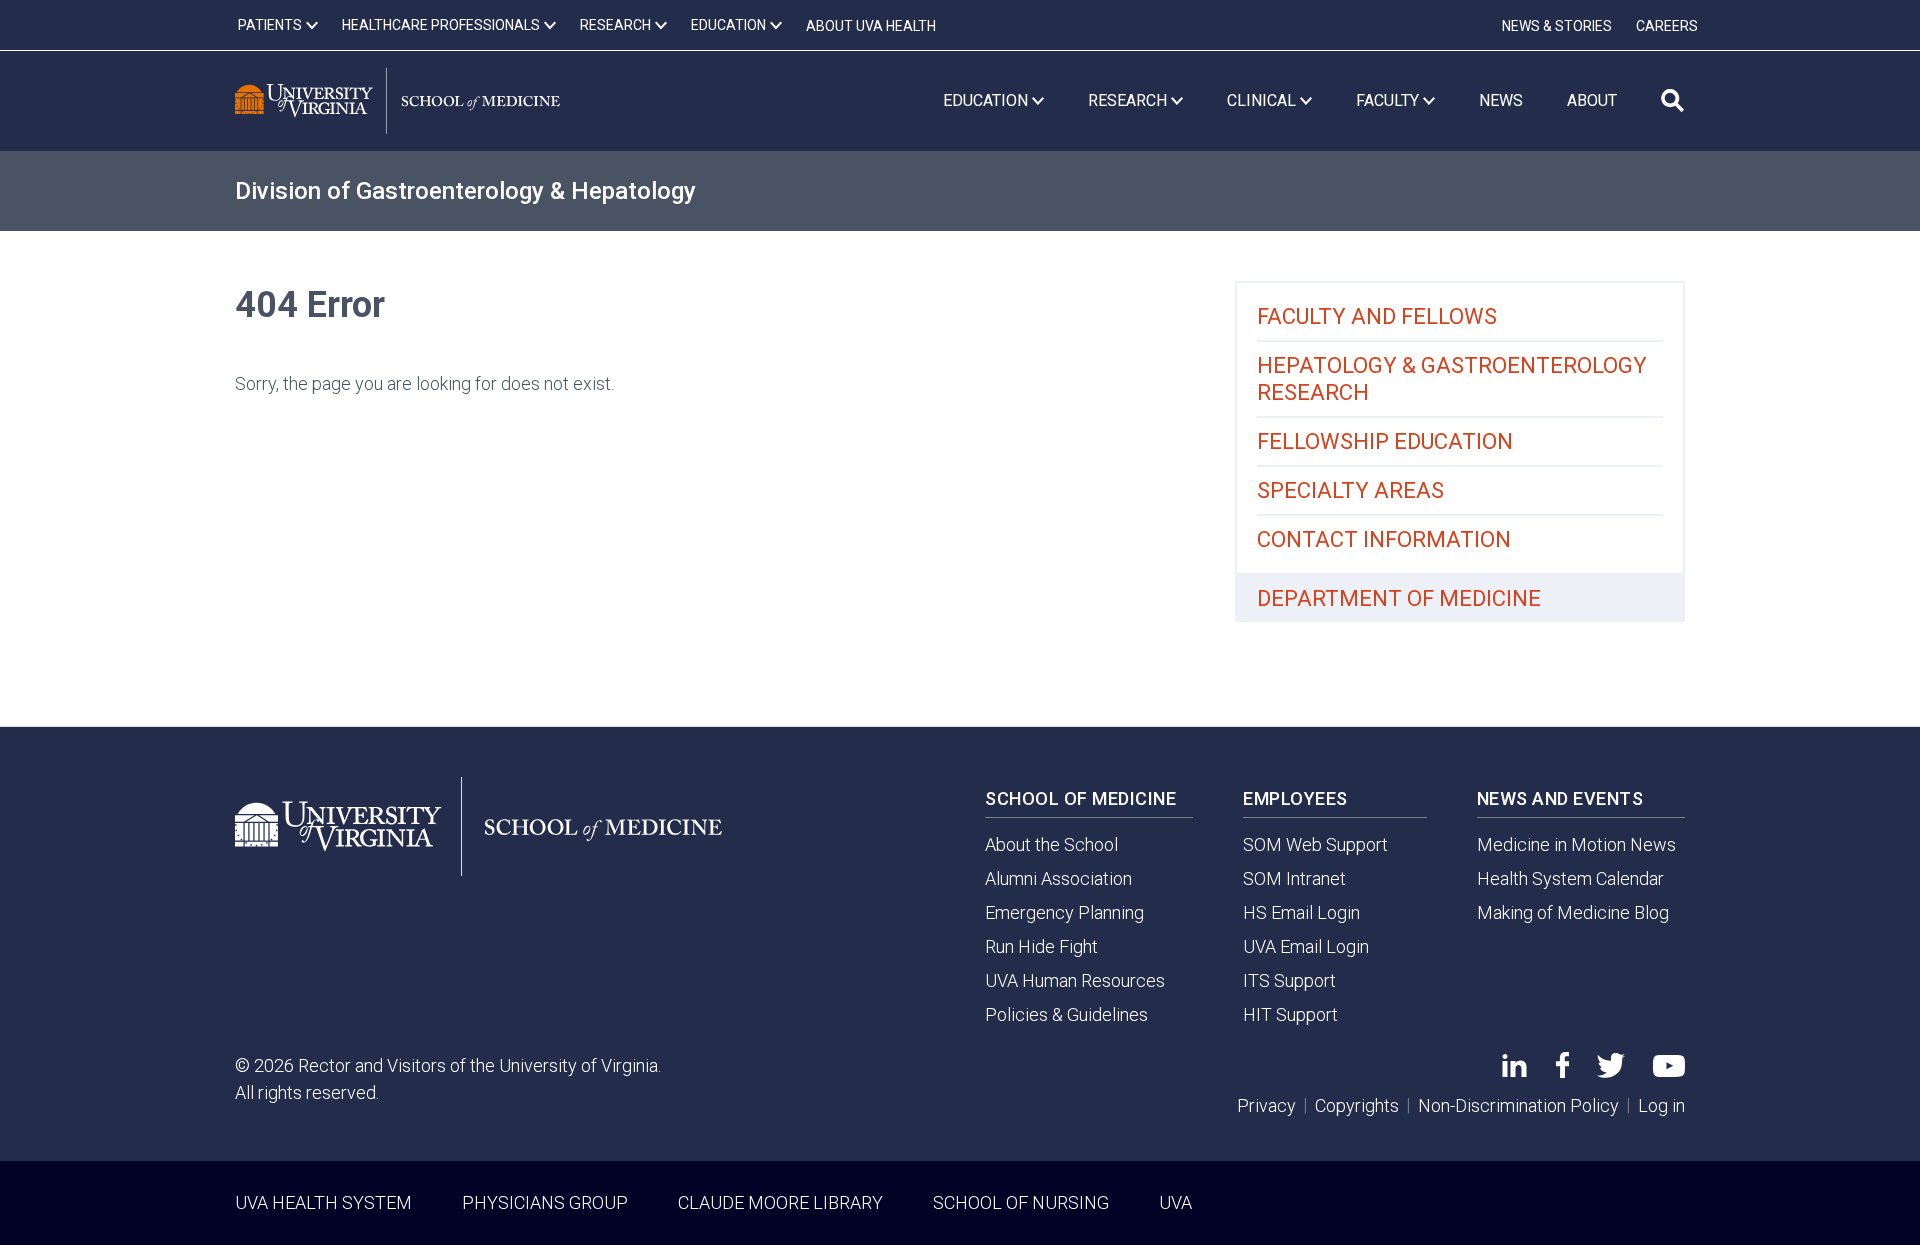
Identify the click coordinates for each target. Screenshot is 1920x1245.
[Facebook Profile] (1562, 1071)
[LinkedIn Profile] (1514, 1070)
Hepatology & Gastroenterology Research (1452, 379)
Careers (1667, 26)
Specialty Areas (1350, 490)
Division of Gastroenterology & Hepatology (465, 191)
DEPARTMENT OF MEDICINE (1399, 598)
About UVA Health (871, 26)
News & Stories (1557, 26)
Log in (1661, 1105)
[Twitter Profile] (1611, 1071)
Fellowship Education (1385, 441)
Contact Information (1384, 539)
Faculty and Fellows (1377, 316)
